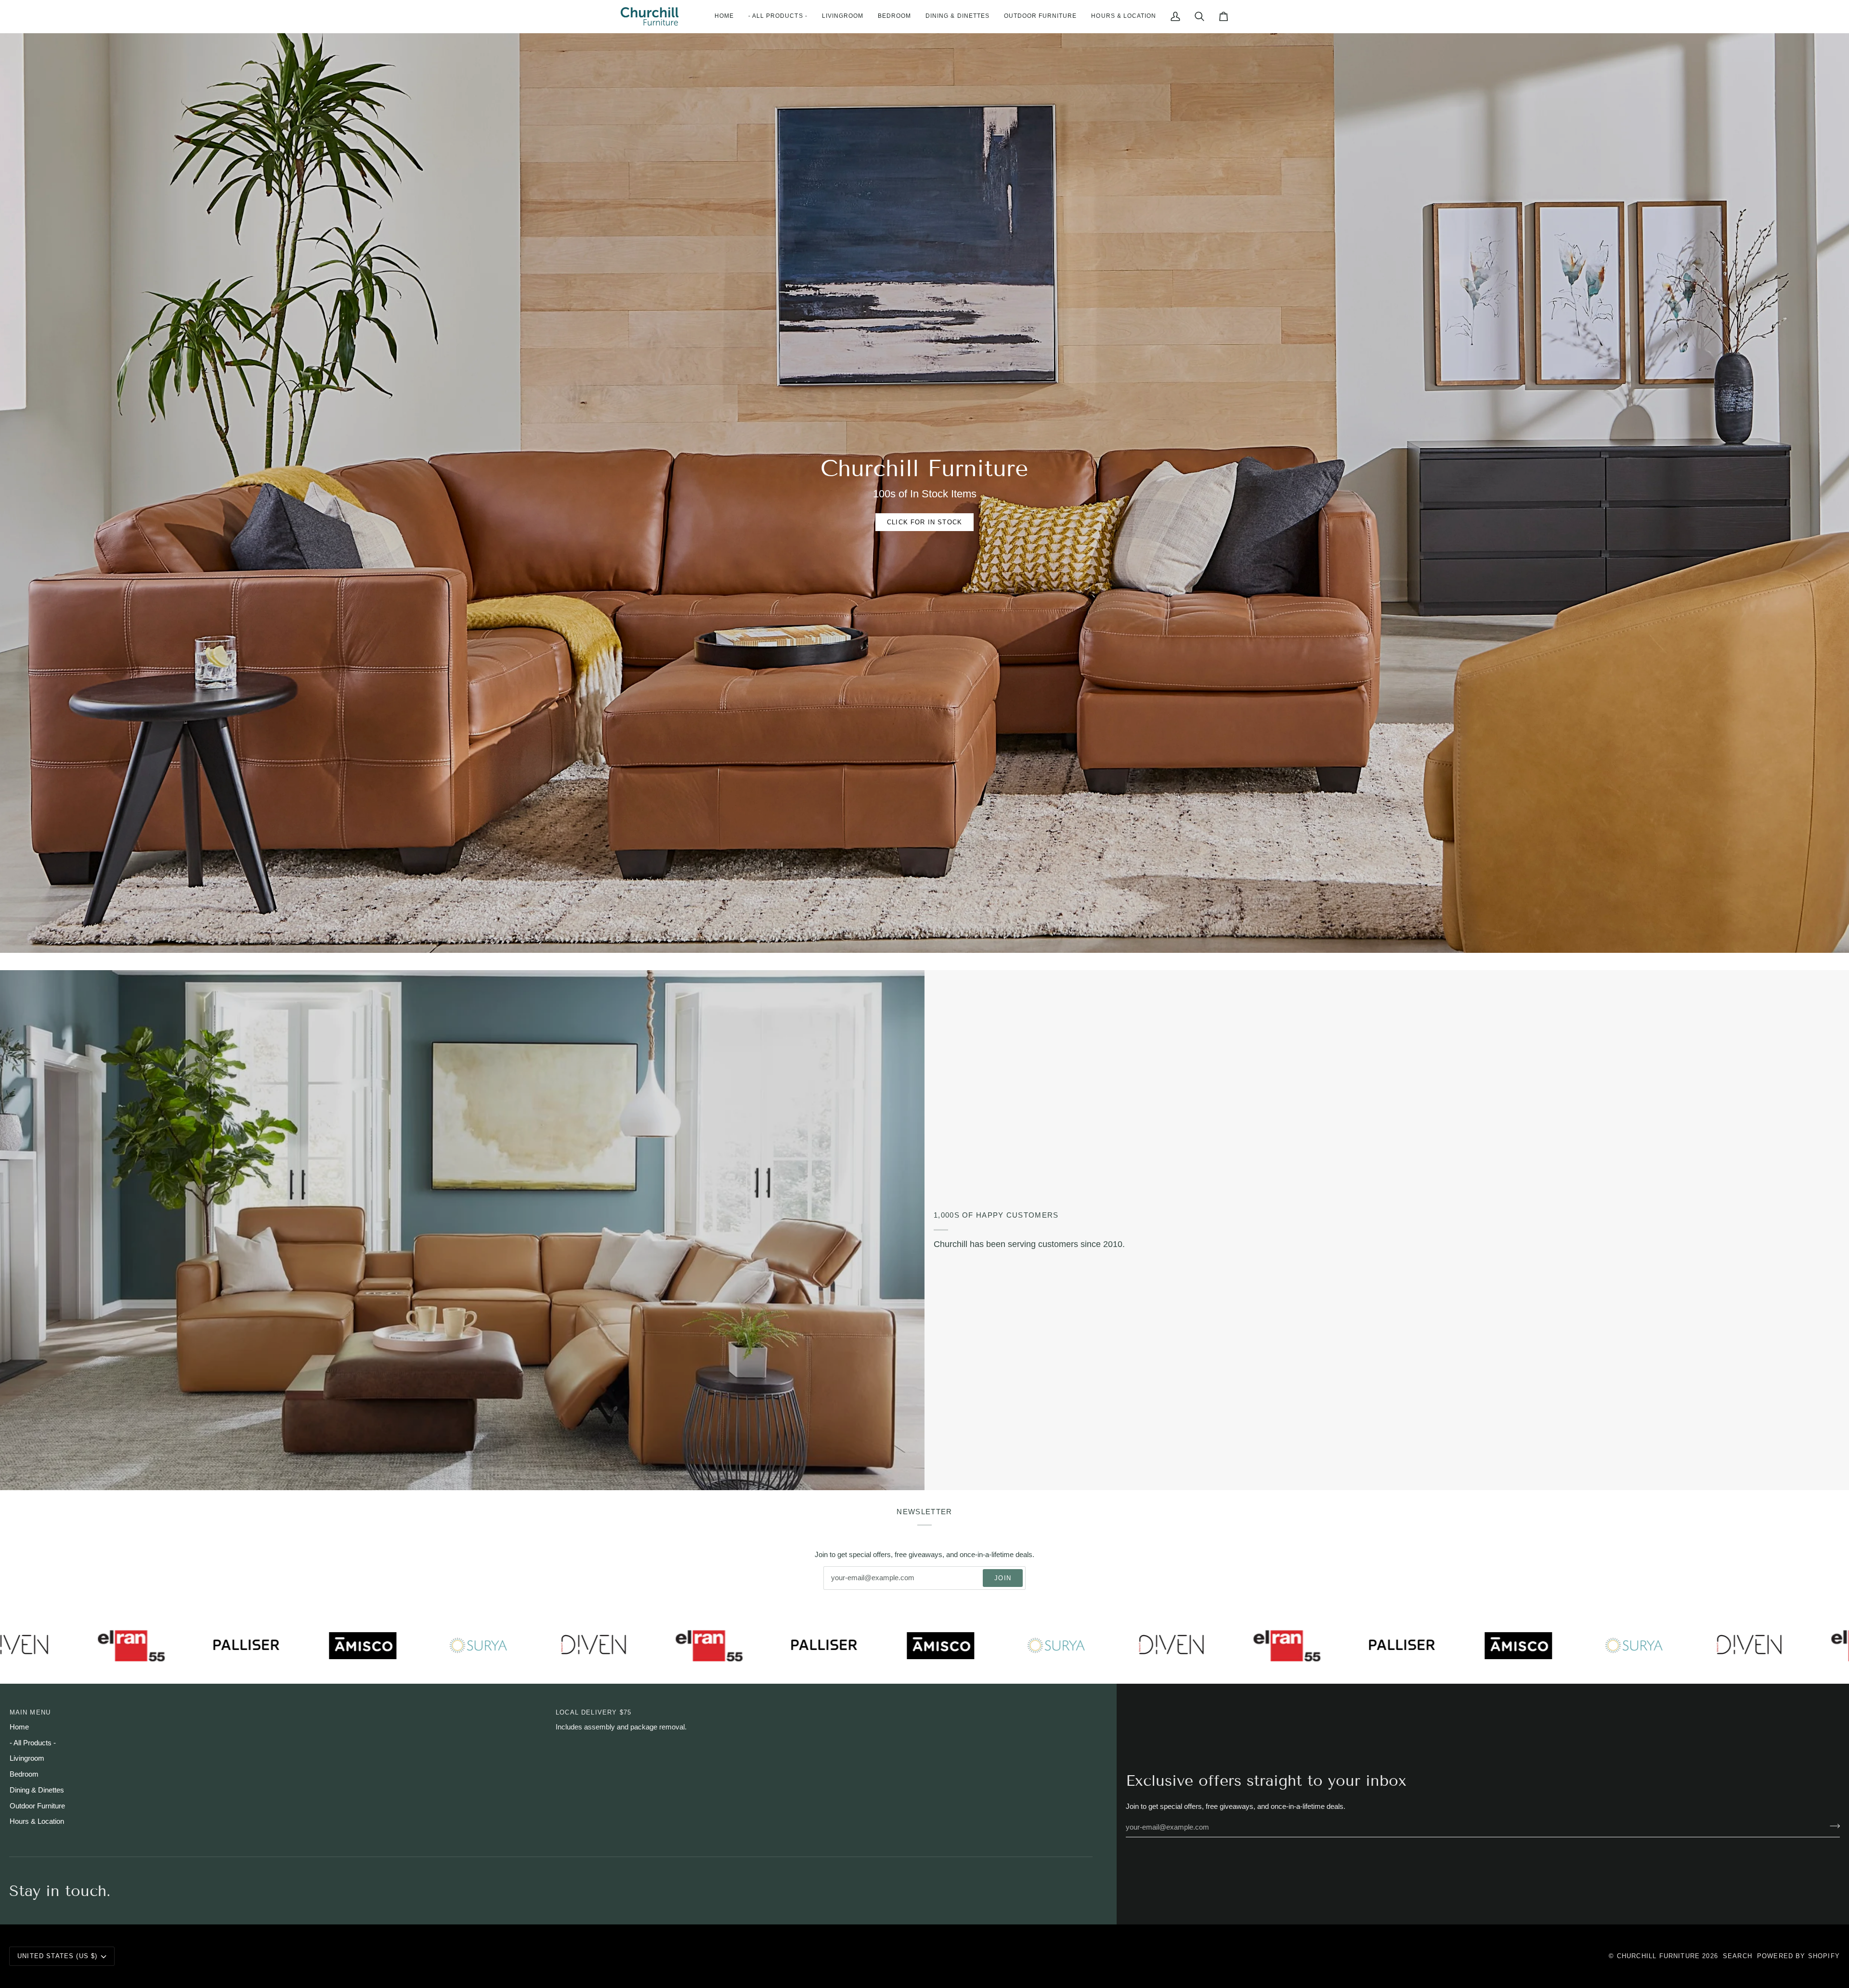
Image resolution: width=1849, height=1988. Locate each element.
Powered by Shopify (1798, 1956)
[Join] (1832, 1826)
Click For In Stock (924, 522)
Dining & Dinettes (37, 1790)
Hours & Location (37, 1821)
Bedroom (24, 1774)
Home (19, 1727)
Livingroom (27, 1758)
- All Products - (33, 1743)
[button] (843, 16)
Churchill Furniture (1658, 1956)
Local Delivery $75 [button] (593, 1712)
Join (1003, 1578)
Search (1738, 1956)
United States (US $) (57, 1956)
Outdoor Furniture (37, 1806)
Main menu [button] (30, 1712)
